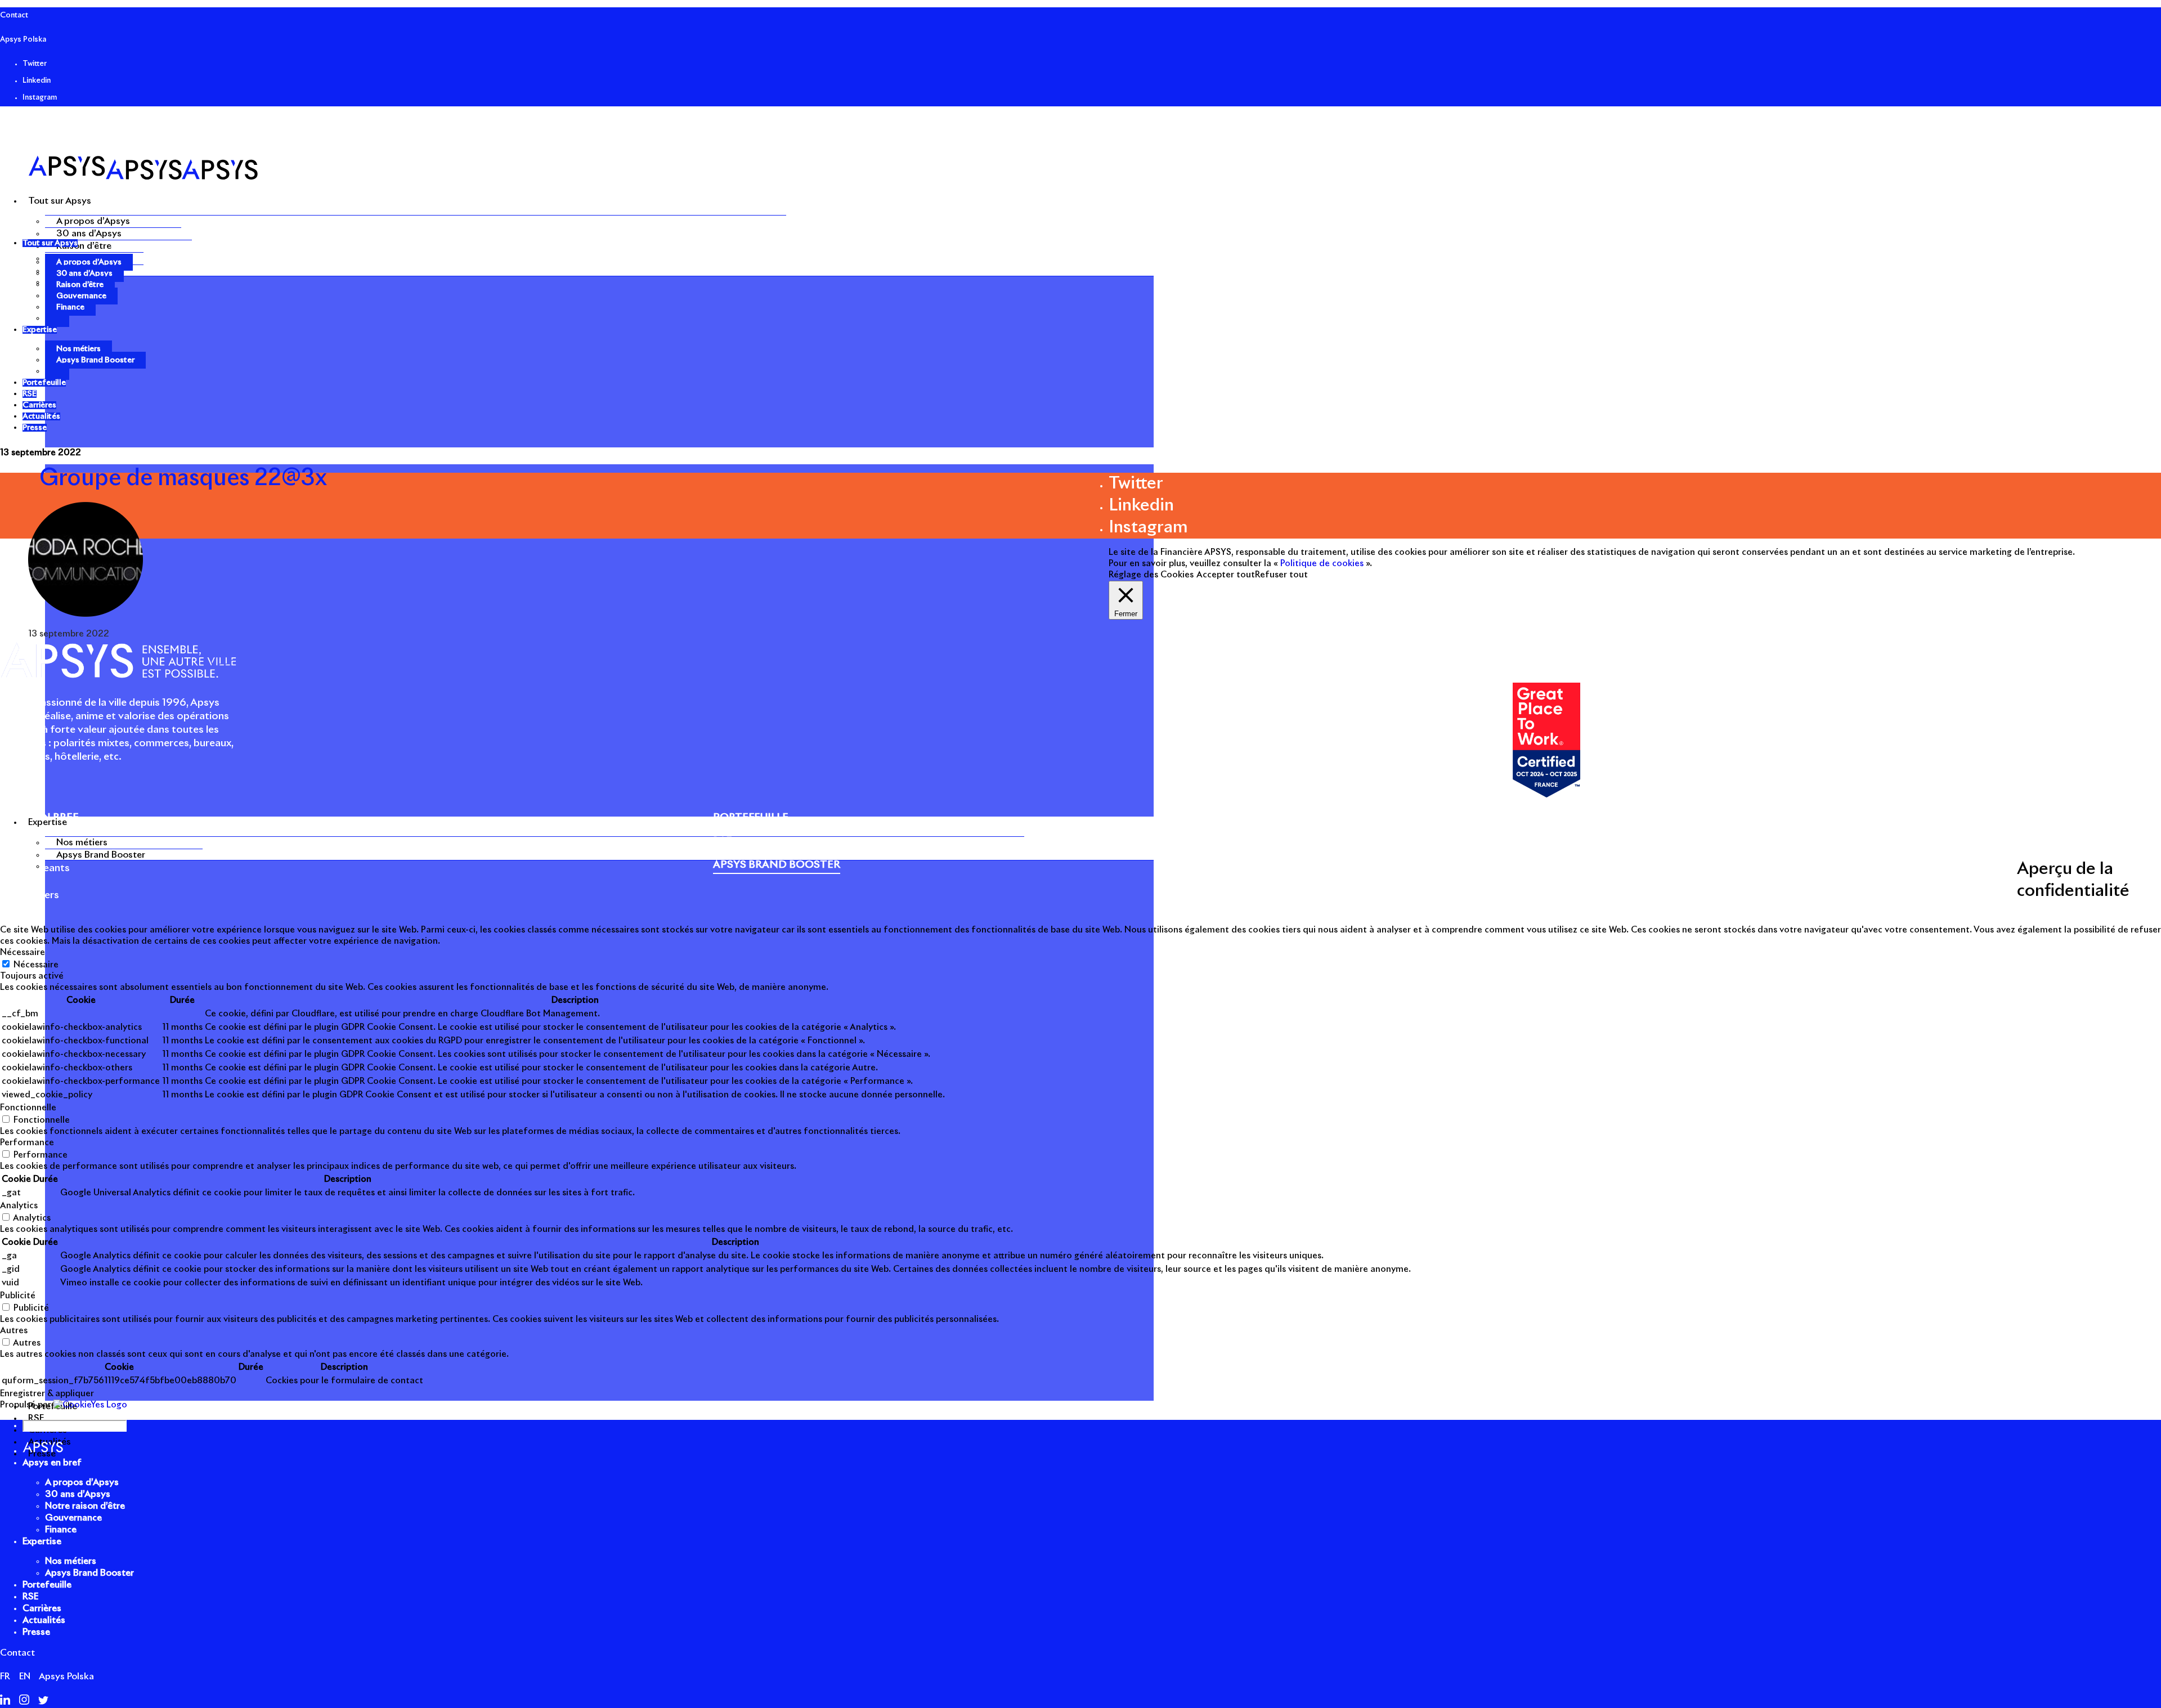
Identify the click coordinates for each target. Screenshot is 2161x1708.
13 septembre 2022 (41, 453)
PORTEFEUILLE (751, 818)
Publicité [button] (18, 1296)
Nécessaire (36, 965)
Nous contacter (1871, 874)
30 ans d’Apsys (89, 234)
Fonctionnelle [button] (28, 1108)
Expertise (42, 1541)
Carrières (42, 1608)
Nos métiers (82, 842)
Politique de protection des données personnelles (1697, 874)
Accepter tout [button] (1226, 575)
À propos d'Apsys (42, 841)
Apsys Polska (23, 40)
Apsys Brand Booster (101, 855)
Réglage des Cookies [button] (1151, 575)
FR (5, 1676)
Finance (70, 307)
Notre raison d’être (85, 1506)
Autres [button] (14, 1331)
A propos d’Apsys (93, 221)
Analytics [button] (19, 1206)
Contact (14, 15)
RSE (30, 1597)
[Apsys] (143, 177)
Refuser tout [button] (1281, 575)
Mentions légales (1461, 874)
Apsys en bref (52, 1463)
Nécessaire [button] (23, 952)
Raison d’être (84, 246)
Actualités (44, 1620)
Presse (1820, 874)
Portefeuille (47, 1585)
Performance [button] (27, 1143)
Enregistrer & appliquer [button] (47, 1394)
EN (25, 1676)
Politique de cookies (1545, 874)
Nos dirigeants (35, 868)
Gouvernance (81, 296)
